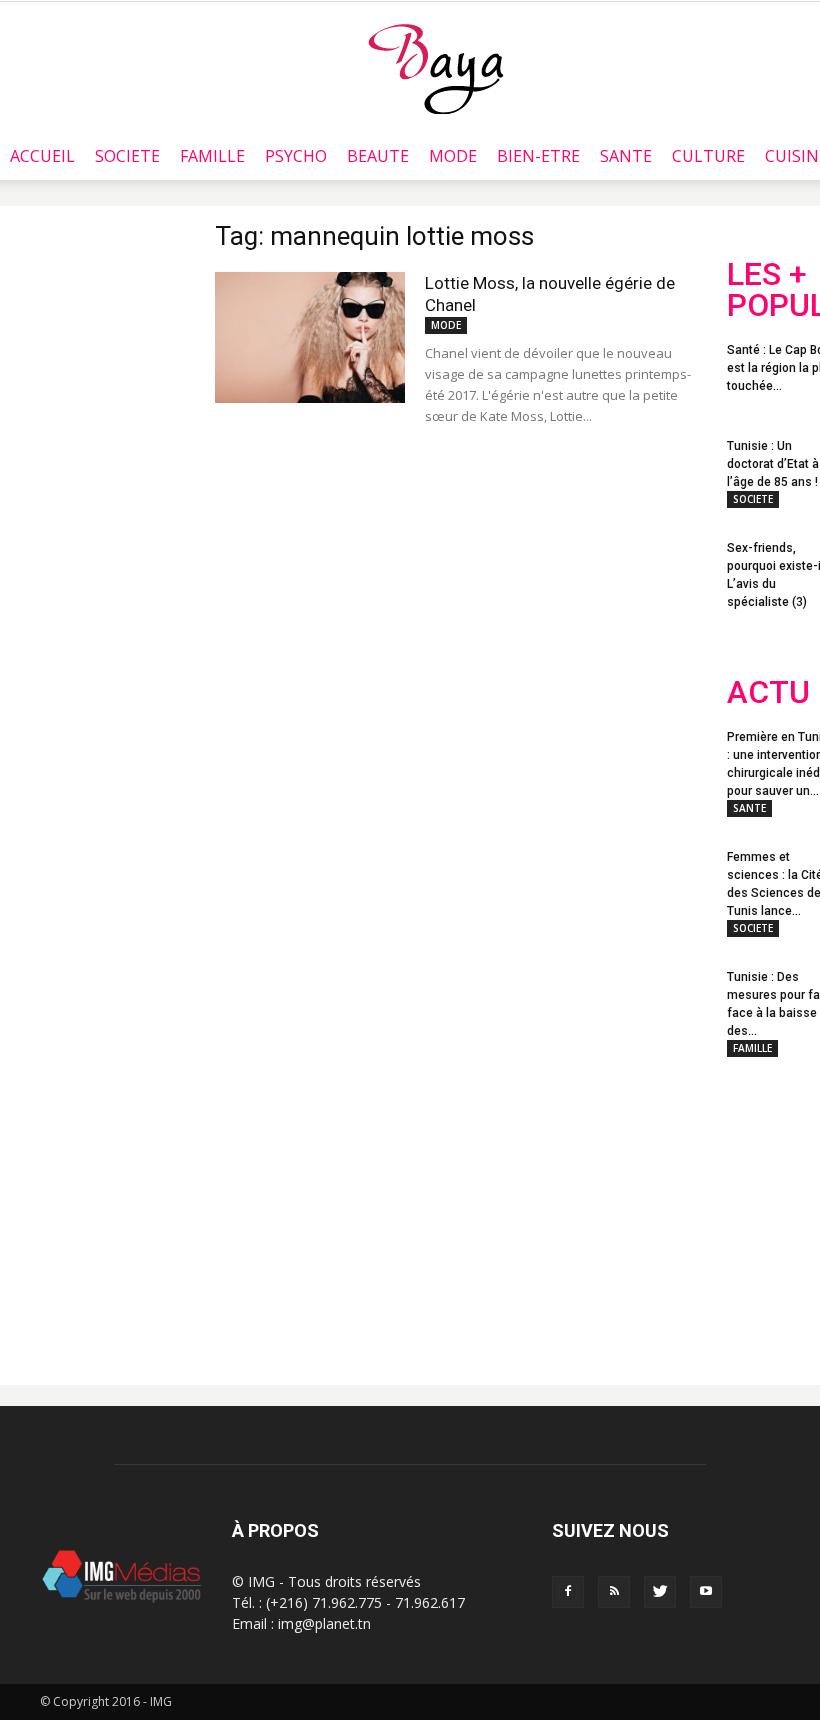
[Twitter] (660, 1592)
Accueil (42, 156)
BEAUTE (378, 156)
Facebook (764, 1208)
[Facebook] (568, 1592)
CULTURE (708, 156)
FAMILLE (212, 156)
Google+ (766, 1288)
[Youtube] (706, 1592)
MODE (453, 156)
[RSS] (614, 1592)
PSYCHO (296, 156)
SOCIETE (127, 156)
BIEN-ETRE (538, 156)
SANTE (626, 156)
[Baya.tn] (435, 68)
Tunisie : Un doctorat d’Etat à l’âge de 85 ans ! (773, 464)
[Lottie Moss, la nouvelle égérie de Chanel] (310, 337)
